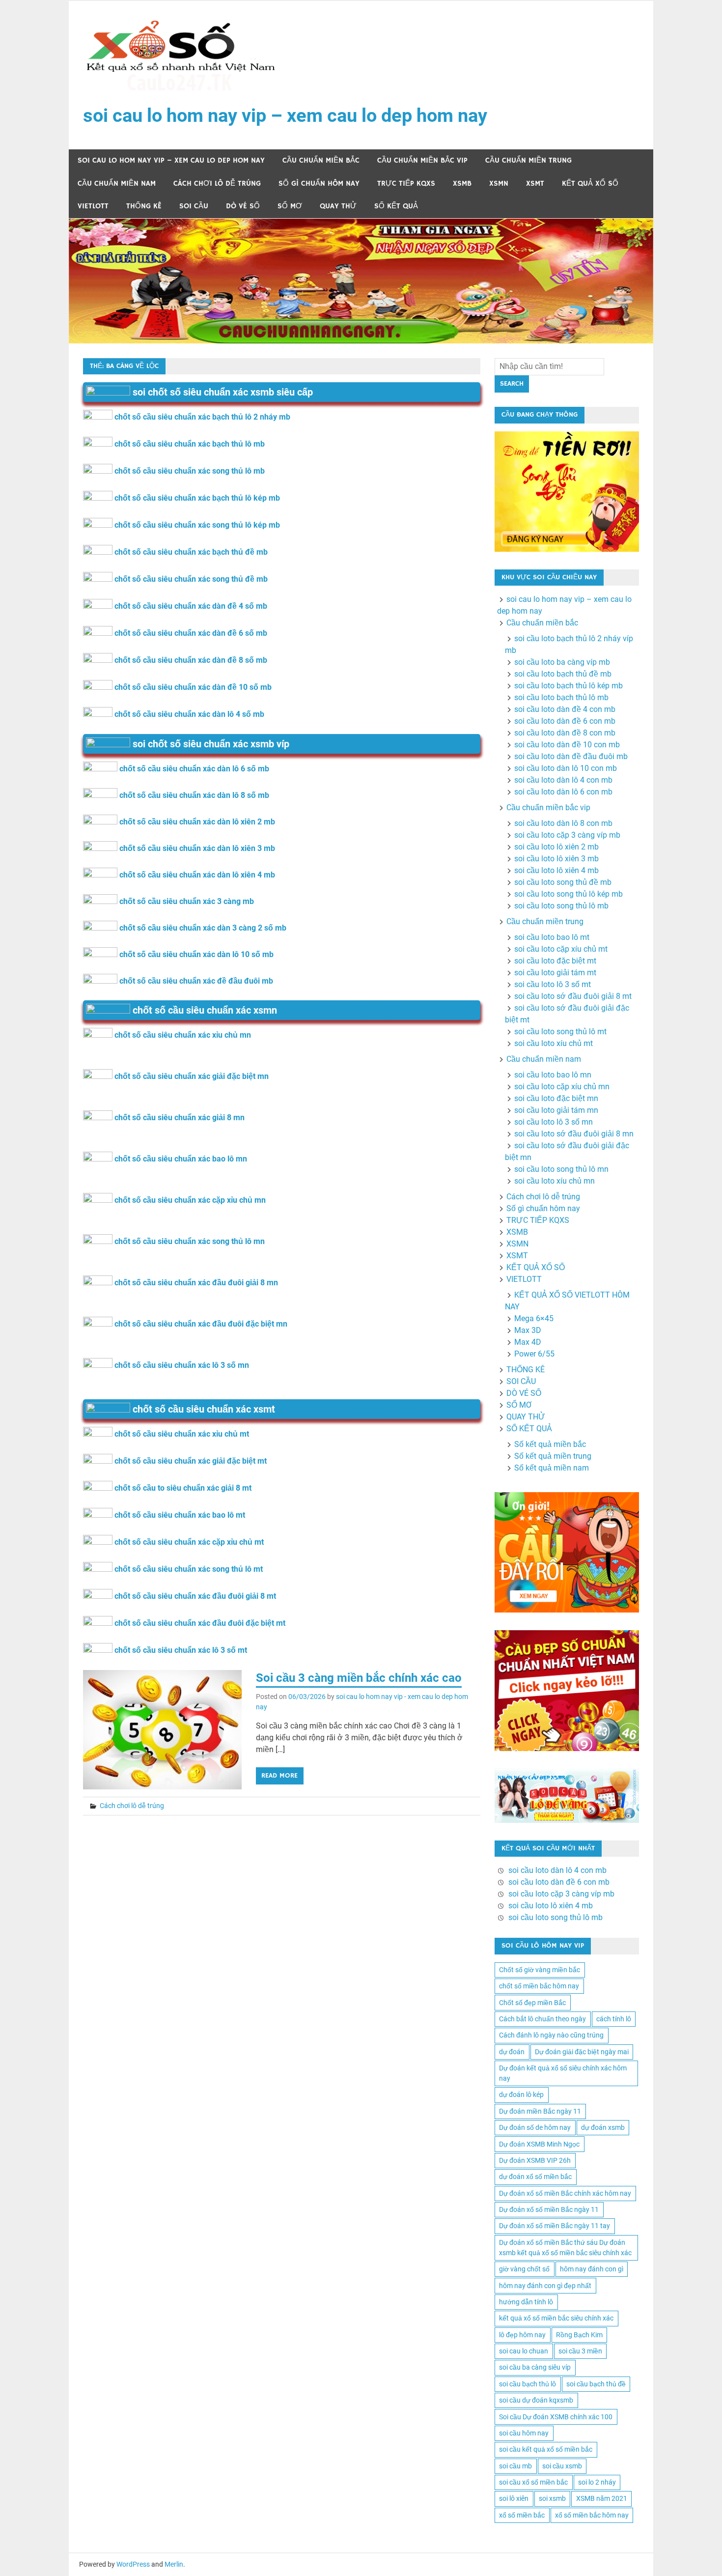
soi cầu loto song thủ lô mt (560, 1032)
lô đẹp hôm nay (522, 2335)
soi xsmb (552, 2498)
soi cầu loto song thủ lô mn (561, 1169)
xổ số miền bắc (522, 2515)
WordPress (133, 2564)
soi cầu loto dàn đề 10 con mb (567, 745)
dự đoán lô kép (521, 2095)
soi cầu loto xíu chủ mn (555, 1181)
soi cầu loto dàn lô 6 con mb (563, 792)
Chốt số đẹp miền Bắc (532, 2003)
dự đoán (512, 2052)
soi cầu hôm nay (524, 2433)
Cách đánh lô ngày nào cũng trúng (551, 2035)
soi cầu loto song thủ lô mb (561, 906)
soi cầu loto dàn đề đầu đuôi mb (571, 756)
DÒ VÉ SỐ (243, 206)
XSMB (462, 184)
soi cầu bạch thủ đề (596, 2384)
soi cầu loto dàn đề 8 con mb (565, 733)
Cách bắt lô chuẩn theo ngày (542, 2019)
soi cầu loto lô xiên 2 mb (556, 847)
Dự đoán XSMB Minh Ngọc (539, 2144)
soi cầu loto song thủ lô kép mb (569, 894)
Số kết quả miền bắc (550, 1444)
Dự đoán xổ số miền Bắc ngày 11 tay (555, 2226)
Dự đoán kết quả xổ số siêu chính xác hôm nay (563, 2073)
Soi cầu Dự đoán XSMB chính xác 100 (556, 2417)
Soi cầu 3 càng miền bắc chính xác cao (359, 1678)
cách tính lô (614, 2019)
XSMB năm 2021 (602, 2498)
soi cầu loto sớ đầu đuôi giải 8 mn (574, 1134)
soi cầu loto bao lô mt (552, 937)
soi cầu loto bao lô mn (553, 1075)
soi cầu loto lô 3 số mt (553, 984)
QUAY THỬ (338, 206)
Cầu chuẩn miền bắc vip (422, 160)
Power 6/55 (534, 1354)
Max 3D (528, 1330)
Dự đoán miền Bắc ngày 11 (540, 2111)
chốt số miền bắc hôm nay (539, 1986)
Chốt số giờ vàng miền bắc (540, 1970)
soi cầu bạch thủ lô (528, 2384)
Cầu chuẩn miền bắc (321, 160)
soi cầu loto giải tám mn (556, 1110)
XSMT (535, 184)
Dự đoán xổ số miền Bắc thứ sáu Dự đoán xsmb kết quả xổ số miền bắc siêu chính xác (565, 2248)
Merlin (174, 2564)
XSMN (499, 184)
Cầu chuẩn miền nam (117, 184)
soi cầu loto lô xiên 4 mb (556, 870)
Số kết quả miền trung (553, 1456)
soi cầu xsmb (562, 2466)
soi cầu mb (515, 2466)
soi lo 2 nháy (597, 2482)
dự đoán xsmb (603, 2127)
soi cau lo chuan (524, 2351)
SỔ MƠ (290, 206)
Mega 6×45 (534, 1318)
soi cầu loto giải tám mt (555, 973)
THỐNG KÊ (144, 206)
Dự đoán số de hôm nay (535, 2127)
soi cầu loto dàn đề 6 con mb (565, 721)
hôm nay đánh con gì (592, 2269)
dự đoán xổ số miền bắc (535, 2177)
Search (512, 384)
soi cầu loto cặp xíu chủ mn (562, 1087)
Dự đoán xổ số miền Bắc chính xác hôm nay (565, 2193)
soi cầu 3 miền (580, 2351)
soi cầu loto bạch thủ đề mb (563, 674)
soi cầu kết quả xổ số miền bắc (546, 2449)
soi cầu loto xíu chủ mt (554, 1043)
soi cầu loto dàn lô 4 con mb (563, 780)
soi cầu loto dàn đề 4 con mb (565, 709)
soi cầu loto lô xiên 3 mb (556, 859)
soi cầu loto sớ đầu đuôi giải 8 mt (573, 996)
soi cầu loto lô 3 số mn (554, 1122)
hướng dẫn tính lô (526, 2302)
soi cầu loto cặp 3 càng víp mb (567, 835)
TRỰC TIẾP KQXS (406, 184)
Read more (279, 1776)
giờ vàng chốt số (524, 2269)
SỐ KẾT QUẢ (396, 206)
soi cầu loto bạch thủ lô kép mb (569, 686)
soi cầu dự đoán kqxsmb (536, 2400)
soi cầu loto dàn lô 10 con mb (566, 768)
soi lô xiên (514, 2498)
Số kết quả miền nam (552, 1468)
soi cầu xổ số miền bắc (533, 2482)
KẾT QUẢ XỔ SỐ (590, 184)
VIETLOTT (93, 206)
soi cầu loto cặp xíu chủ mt (561, 949)
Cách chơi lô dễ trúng (217, 184)
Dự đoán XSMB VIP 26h (535, 2160)
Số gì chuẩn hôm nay (319, 184)
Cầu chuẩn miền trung (528, 160)
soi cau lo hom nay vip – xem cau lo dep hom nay (285, 115)
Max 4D (528, 1342)
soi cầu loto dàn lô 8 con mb (563, 823)
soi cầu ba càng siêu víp (535, 2367)
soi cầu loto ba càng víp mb (562, 662)
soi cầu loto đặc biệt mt (555, 961)
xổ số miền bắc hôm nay (592, 2515)
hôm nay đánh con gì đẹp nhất (545, 2286)
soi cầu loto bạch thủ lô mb (561, 697)
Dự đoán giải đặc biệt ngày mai (582, 2052)
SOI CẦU (194, 206)
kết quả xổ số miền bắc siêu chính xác (556, 2318)
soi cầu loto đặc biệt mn (556, 1098)
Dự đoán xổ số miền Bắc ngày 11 (549, 2209)
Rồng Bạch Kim (579, 2335)
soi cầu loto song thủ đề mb (563, 882)
